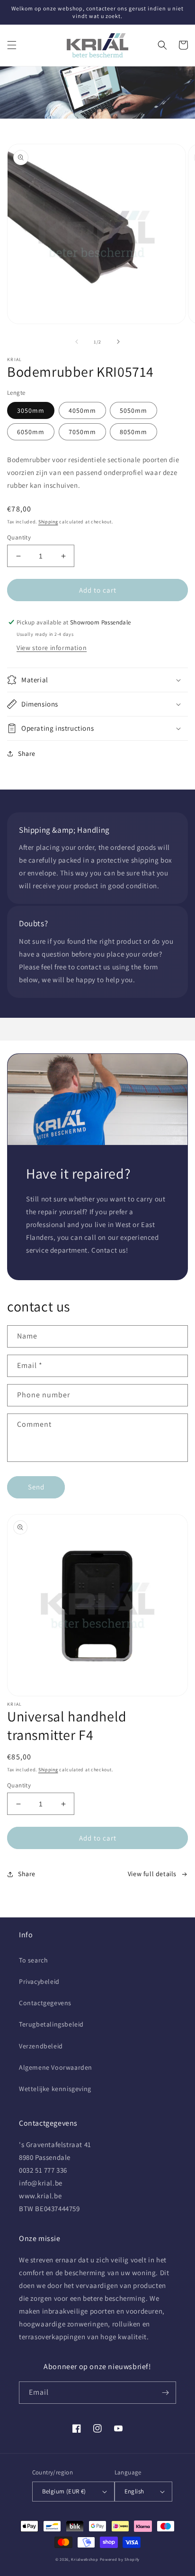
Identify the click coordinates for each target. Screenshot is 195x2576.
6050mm (31, 432)
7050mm (82, 432)
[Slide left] (77, 342)
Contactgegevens (45, 2003)
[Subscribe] (165, 2393)
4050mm (82, 410)
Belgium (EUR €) (64, 2491)
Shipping (48, 522)
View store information (52, 648)
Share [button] (27, 753)
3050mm (31, 410)
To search (33, 1960)
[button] (12, 45)
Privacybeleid (39, 1981)
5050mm (133, 410)
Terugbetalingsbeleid (51, 2024)
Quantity (19, 537)
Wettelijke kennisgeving (55, 2089)
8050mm (133, 432)
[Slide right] (118, 342)
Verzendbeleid (41, 2046)
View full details (152, 1874)
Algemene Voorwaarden (56, 2067)
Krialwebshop (84, 2559)
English (134, 2491)
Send (36, 1487)
